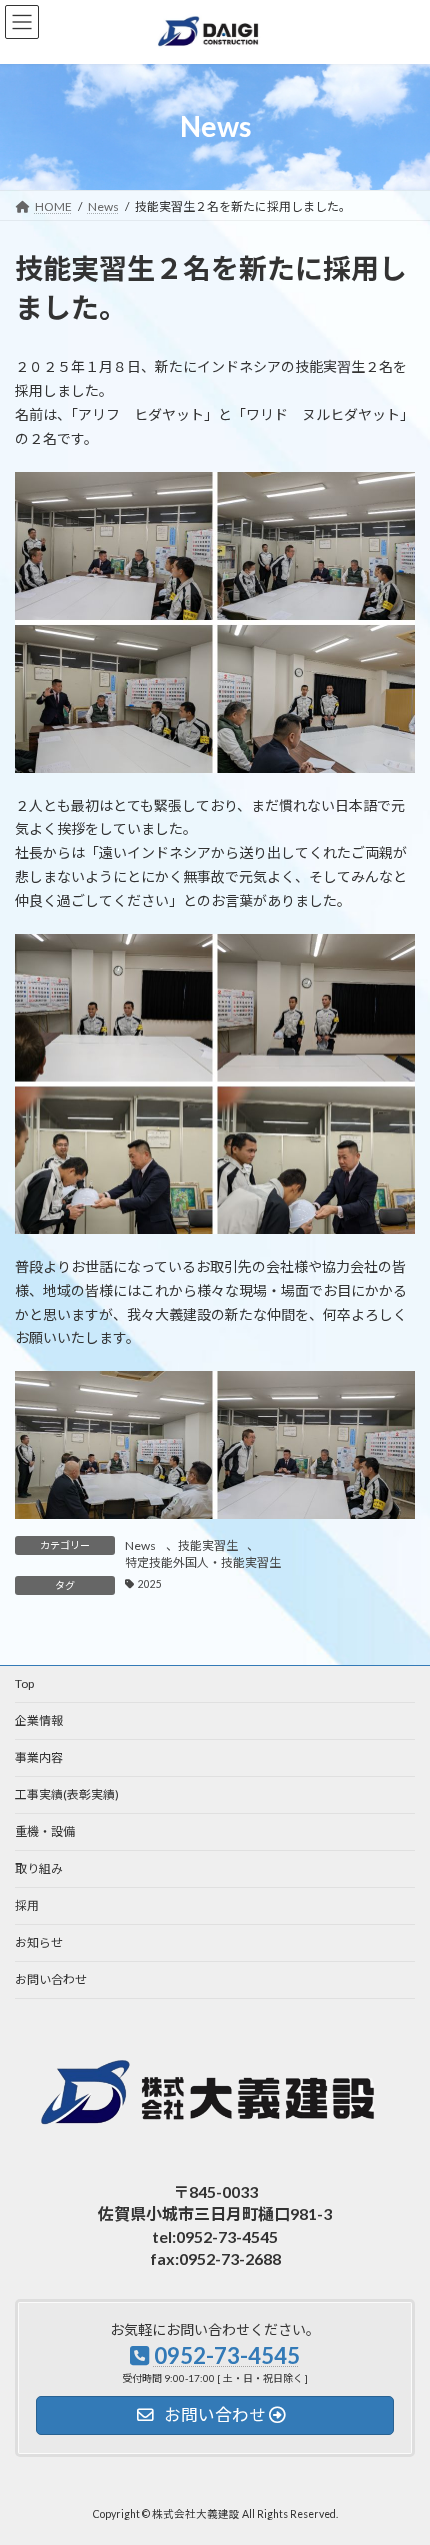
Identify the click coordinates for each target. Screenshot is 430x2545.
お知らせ (39, 1942)
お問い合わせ (51, 1979)
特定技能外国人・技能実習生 (203, 1562)
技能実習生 (208, 1545)
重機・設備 (45, 1831)
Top (24, 1683)
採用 (27, 1905)
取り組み (39, 1868)
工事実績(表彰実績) (67, 1794)
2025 (150, 1584)
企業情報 (39, 1720)
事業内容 (39, 1757)
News (140, 1545)
